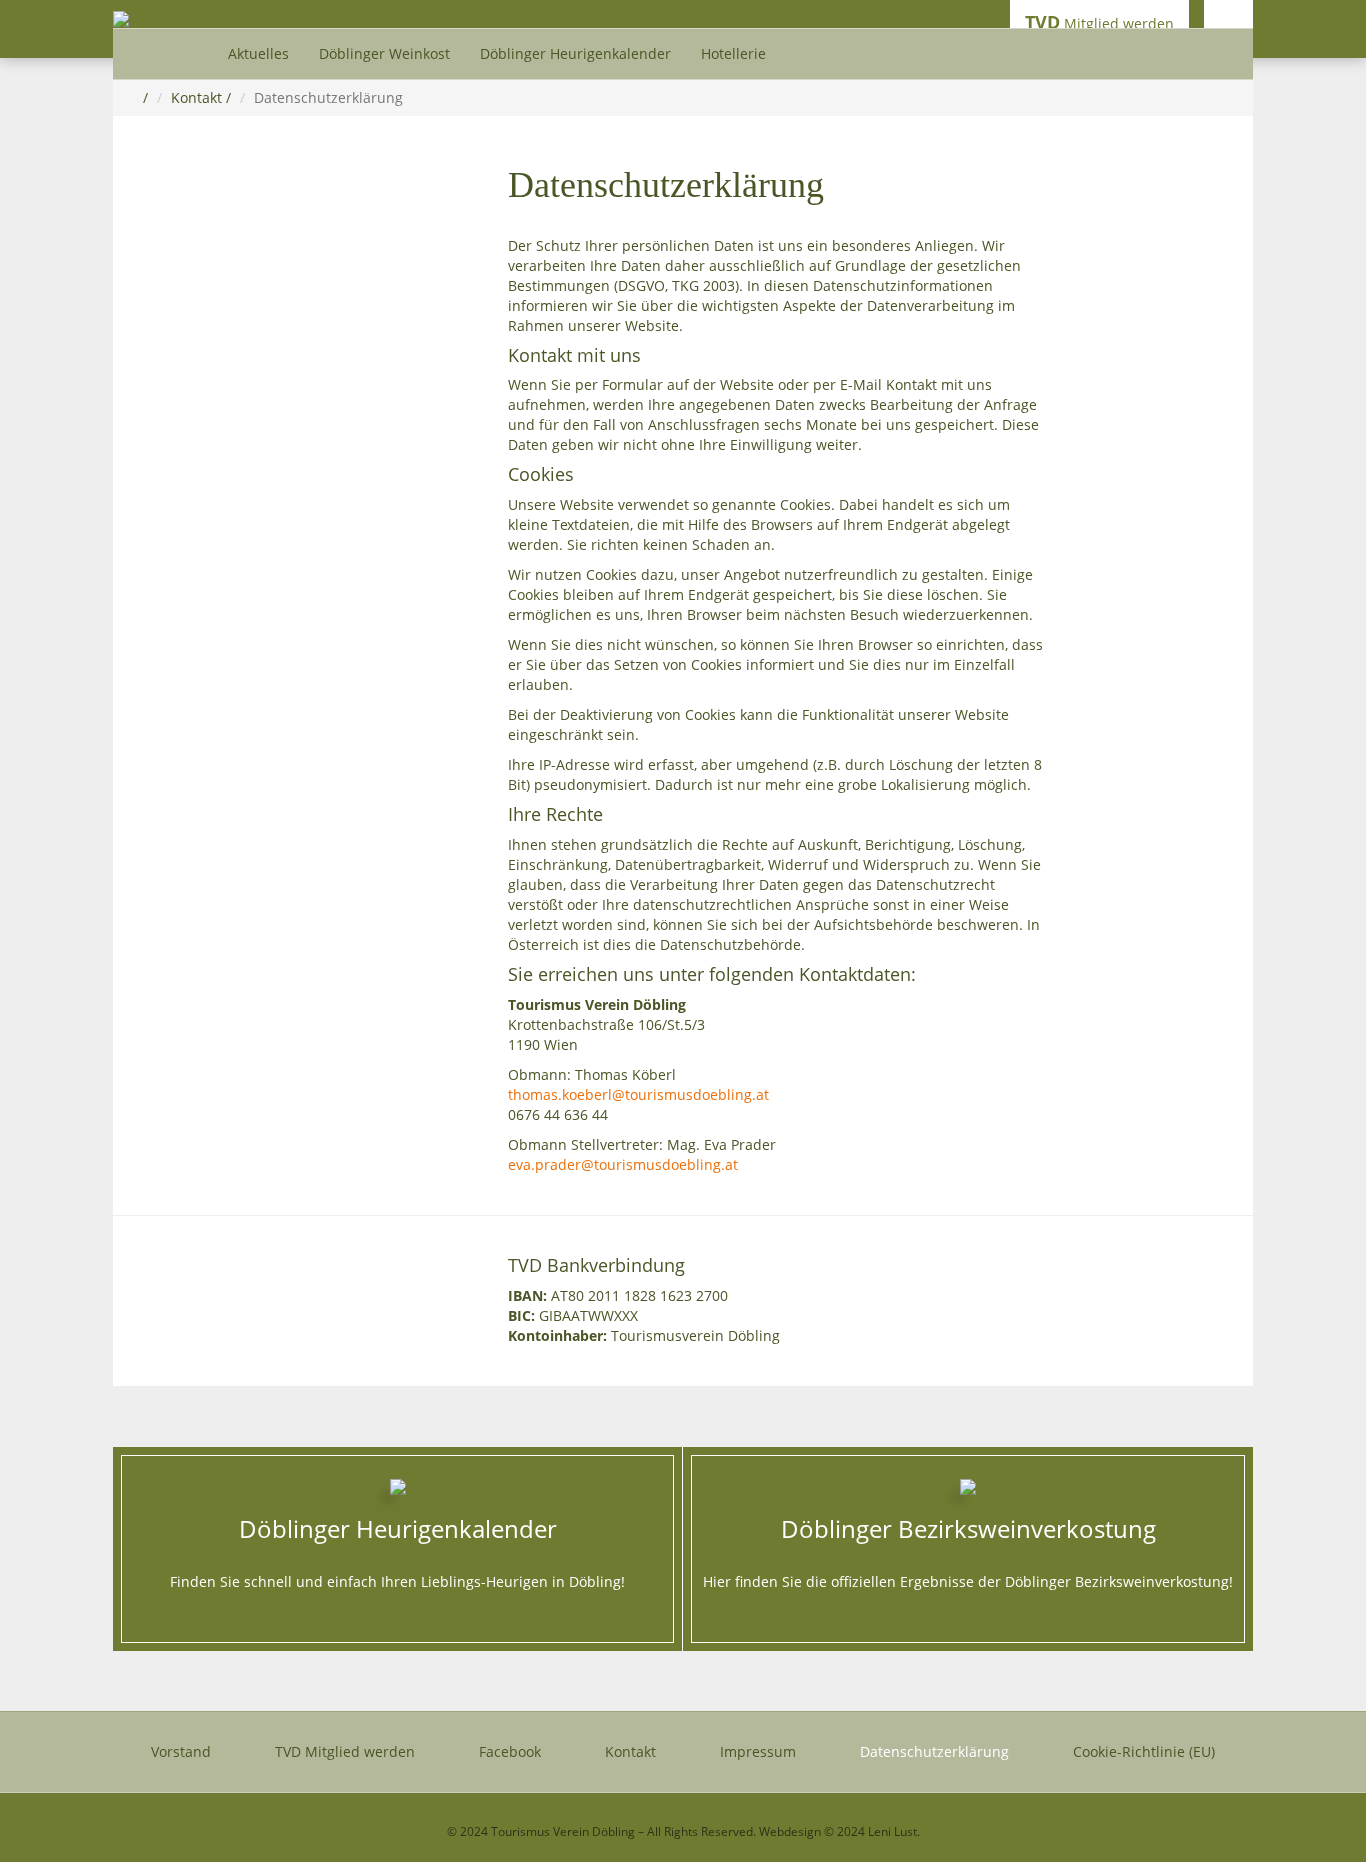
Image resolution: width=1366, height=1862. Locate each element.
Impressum (758, 1751)
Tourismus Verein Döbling (563, 1831)
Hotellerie (733, 53)
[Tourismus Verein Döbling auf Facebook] (1228, 22)
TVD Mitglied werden (345, 1751)
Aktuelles (258, 53)
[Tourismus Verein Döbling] (121, 17)
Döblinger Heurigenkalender (575, 53)
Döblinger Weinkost (384, 53)
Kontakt (196, 97)
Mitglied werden (1099, 22)
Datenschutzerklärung (934, 1751)
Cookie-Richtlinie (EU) (1144, 1751)
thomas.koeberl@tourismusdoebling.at (638, 1094)
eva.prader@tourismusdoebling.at (623, 1164)
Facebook (510, 1751)
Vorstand (181, 1751)
